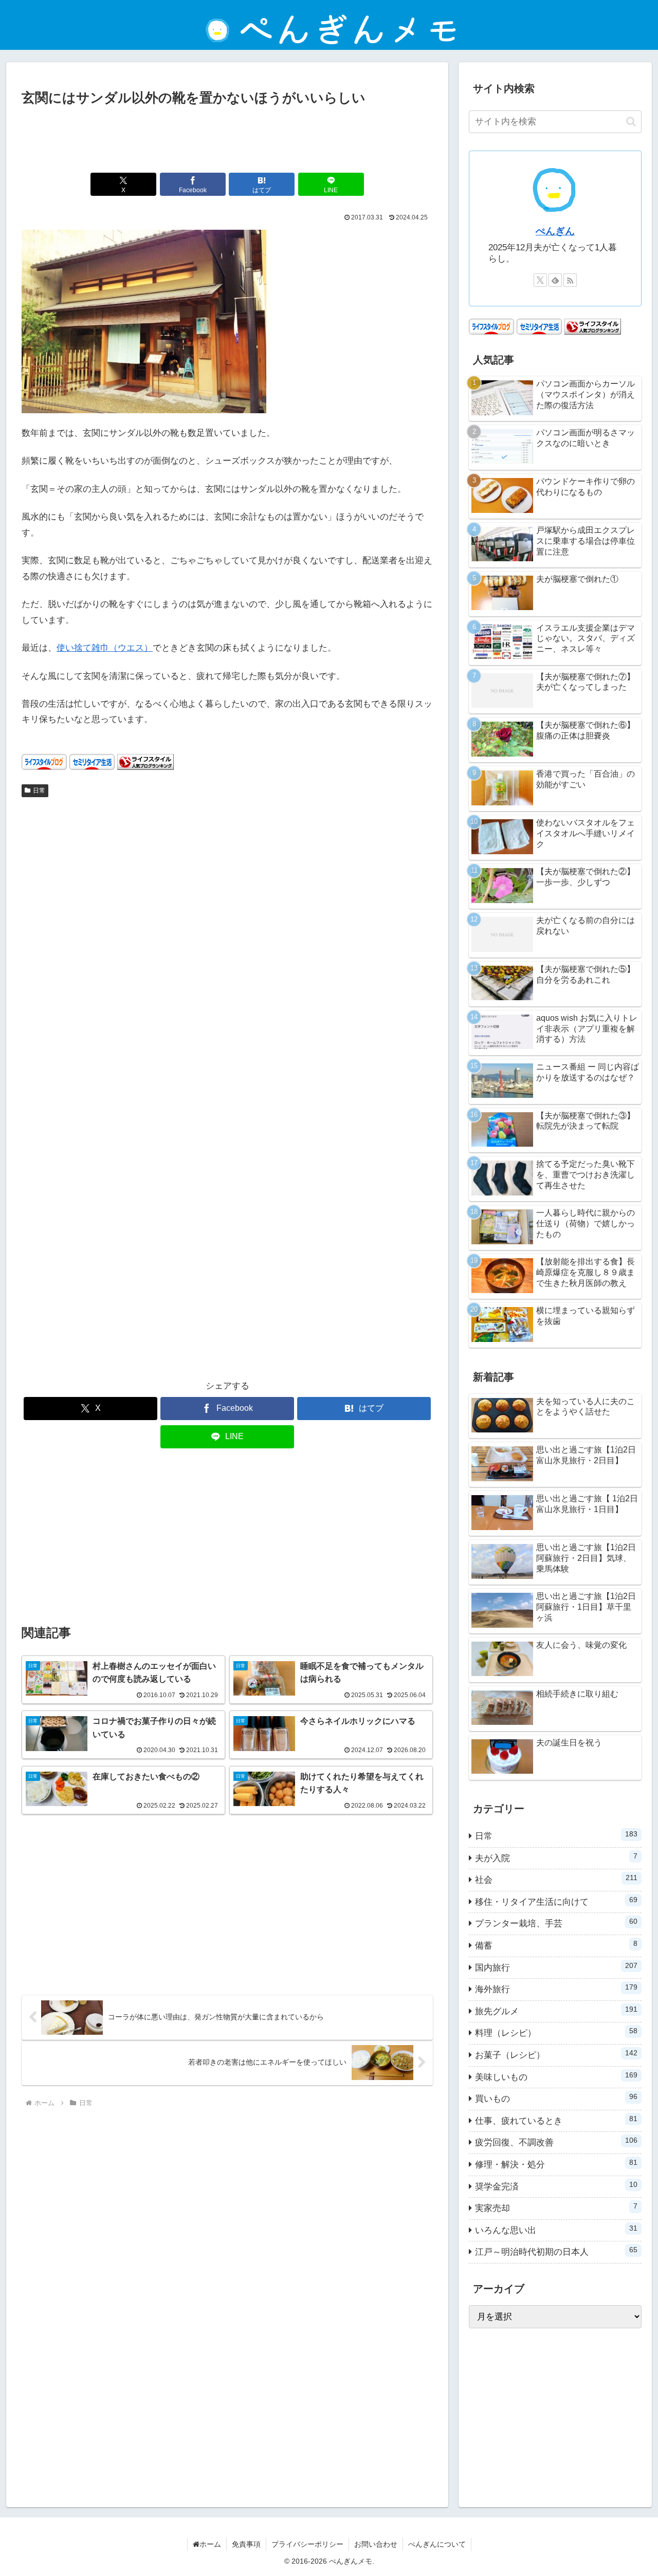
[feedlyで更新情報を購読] (555, 280)
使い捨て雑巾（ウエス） (105, 648)
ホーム (210, 2544)
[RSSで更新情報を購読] (570, 280)
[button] (631, 122)
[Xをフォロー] (540, 280)
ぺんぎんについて (437, 2544)
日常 (39, 790)
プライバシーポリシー (307, 2544)
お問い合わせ (376, 2544)
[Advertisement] (227, 137)
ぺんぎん (555, 231)
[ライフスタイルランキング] (145, 761)
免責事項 (246, 2544)
